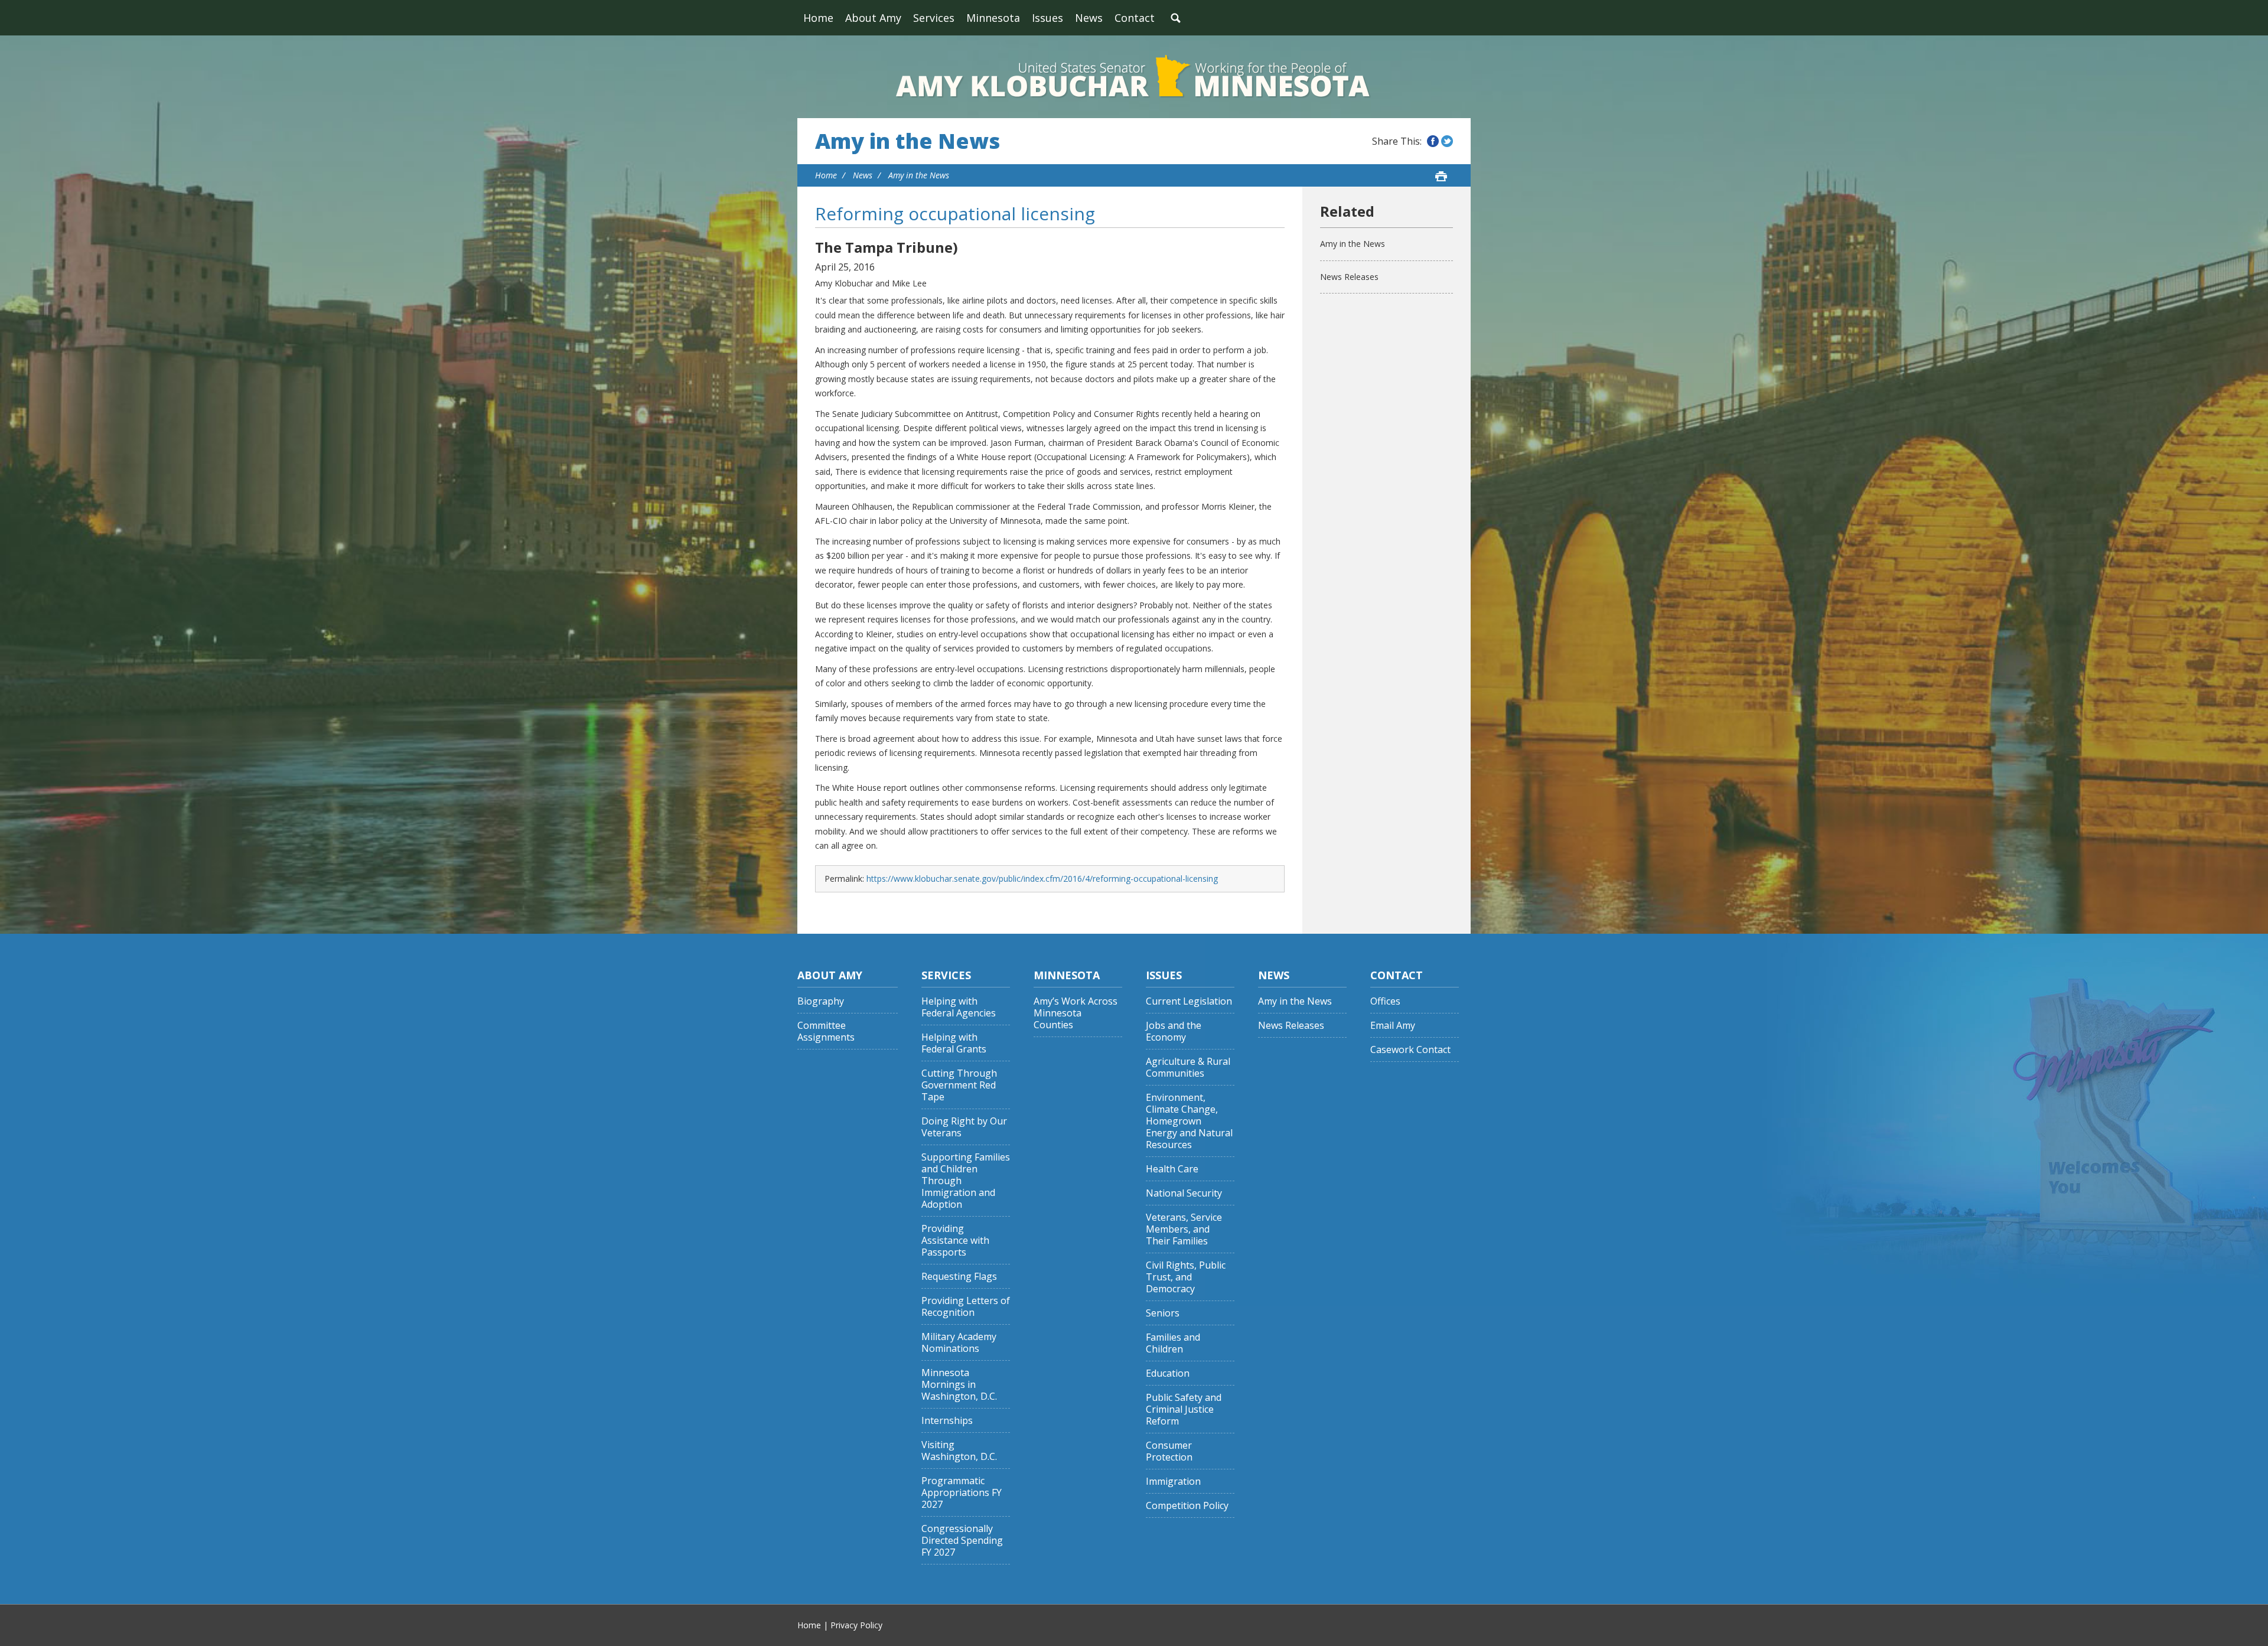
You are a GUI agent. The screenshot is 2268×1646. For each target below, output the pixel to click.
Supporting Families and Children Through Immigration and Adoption (966, 1181)
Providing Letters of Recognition (966, 1307)
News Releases (1349, 277)
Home (818, 18)
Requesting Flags (959, 1277)
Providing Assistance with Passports (955, 1241)
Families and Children (1173, 1343)
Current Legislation (1189, 1001)
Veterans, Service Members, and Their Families (1184, 1229)
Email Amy (1393, 1026)
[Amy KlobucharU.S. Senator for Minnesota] (1134, 77)
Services (934, 18)
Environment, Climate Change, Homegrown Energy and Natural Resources (1189, 1121)
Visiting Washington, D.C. (959, 1451)
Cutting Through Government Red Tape (959, 1085)
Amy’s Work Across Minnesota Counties (1076, 1013)
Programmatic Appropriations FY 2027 (962, 1493)
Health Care (1172, 1169)
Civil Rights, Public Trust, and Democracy (1186, 1277)
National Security (1184, 1193)
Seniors (1163, 1313)
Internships (947, 1421)
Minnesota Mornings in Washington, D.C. (959, 1385)
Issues (1047, 18)
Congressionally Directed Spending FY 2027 (962, 1541)
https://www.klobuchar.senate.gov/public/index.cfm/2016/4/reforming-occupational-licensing (1042, 879)
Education (1168, 1373)
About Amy (873, 18)
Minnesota (993, 18)
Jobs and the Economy (1174, 1031)
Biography (821, 1001)
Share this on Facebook (1433, 141)
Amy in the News (907, 141)
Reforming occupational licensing (955, 214)
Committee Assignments (826, 1031)
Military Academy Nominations (959, 1343)
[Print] (1441, 176)
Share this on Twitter (1447, 141)
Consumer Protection (1169, 1451)
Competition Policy (1187, 1506)
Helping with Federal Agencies (959, 1007)
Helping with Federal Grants (954, 1043)
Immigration (1173, 1482)
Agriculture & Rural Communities (1188, 1068)
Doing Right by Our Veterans (964, 1127)
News (1089, 18)
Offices (1385, 1001)
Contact (1135, 18)
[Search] (1175, 18)
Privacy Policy (856, 1625)
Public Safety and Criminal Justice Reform (1184, 1409)
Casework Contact (1410, 1050)
